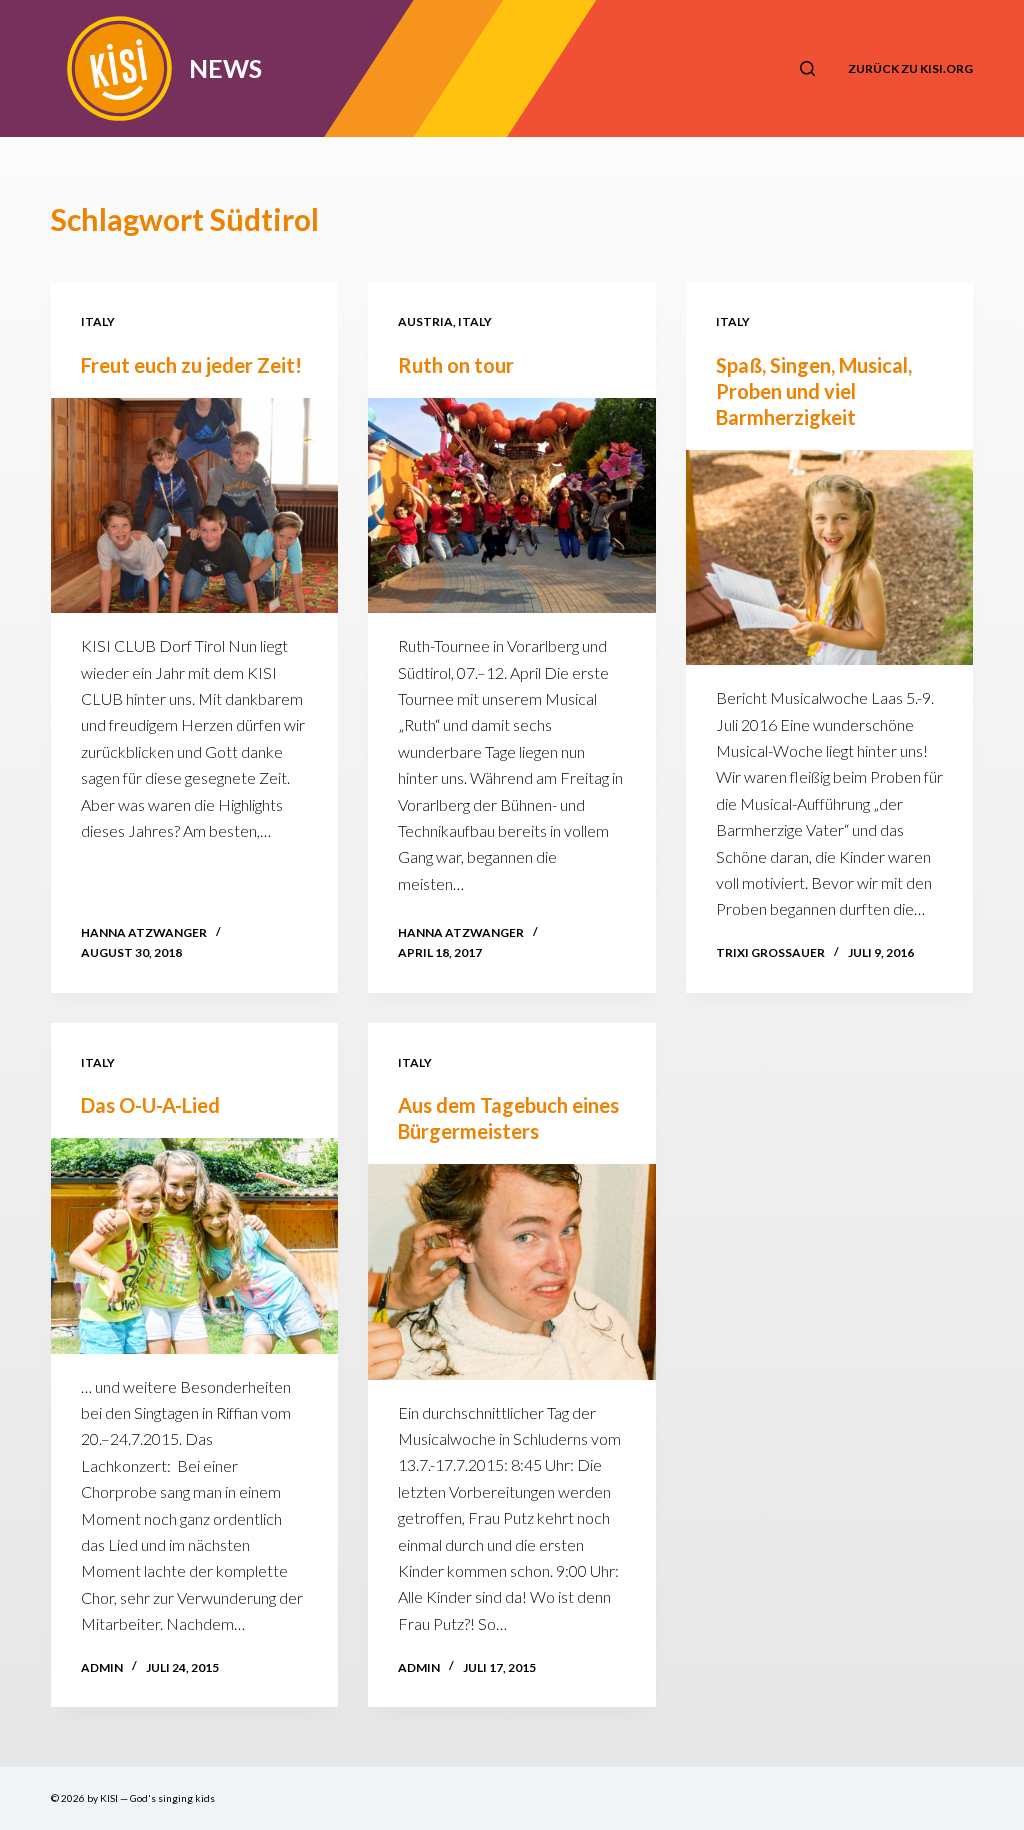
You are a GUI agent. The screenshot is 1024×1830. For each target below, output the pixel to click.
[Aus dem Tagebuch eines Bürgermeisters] (511, 1271)
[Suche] (807, 68)
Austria (425, 321)
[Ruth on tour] (511, 505)
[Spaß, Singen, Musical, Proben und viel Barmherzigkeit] (829, 557)
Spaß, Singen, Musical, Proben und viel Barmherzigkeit (814, 391)
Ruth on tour (456, 365)
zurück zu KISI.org (910, 68)
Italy (98, 321)
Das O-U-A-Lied (150, 1105)
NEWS (225, 68)
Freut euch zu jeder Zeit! (191, 365)
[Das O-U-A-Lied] (194, 1245)
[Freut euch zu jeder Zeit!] (194, 505)
